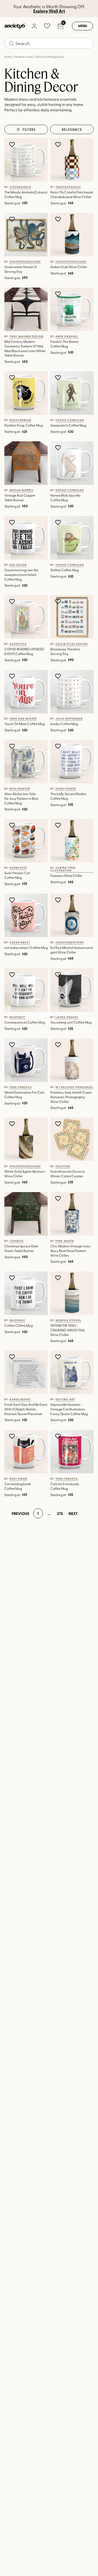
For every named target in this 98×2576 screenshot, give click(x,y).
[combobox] (49, 43)
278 (60, 1513)
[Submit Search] (11, 44)
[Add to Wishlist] (13, 144)
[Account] (34, 26)
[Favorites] (47, 26)
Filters (29, 129)
